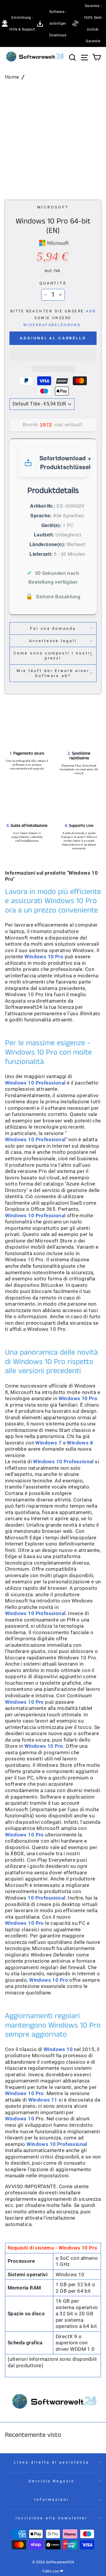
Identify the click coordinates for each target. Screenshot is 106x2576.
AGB (91, 311)
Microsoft (53, 207)
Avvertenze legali (53, 641)
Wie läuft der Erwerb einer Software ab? (53, 673)
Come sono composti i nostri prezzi (53, 656)
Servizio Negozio (52, 2481)
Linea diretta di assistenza (51, 2462)
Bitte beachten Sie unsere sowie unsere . (53, 318)
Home (12, 77)
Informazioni (52, 2500)
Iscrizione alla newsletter (52, 2518)
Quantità (53, 283)
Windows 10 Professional (35, 1140)
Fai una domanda (53, 628)
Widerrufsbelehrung (52, 325)
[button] (53, 354)
